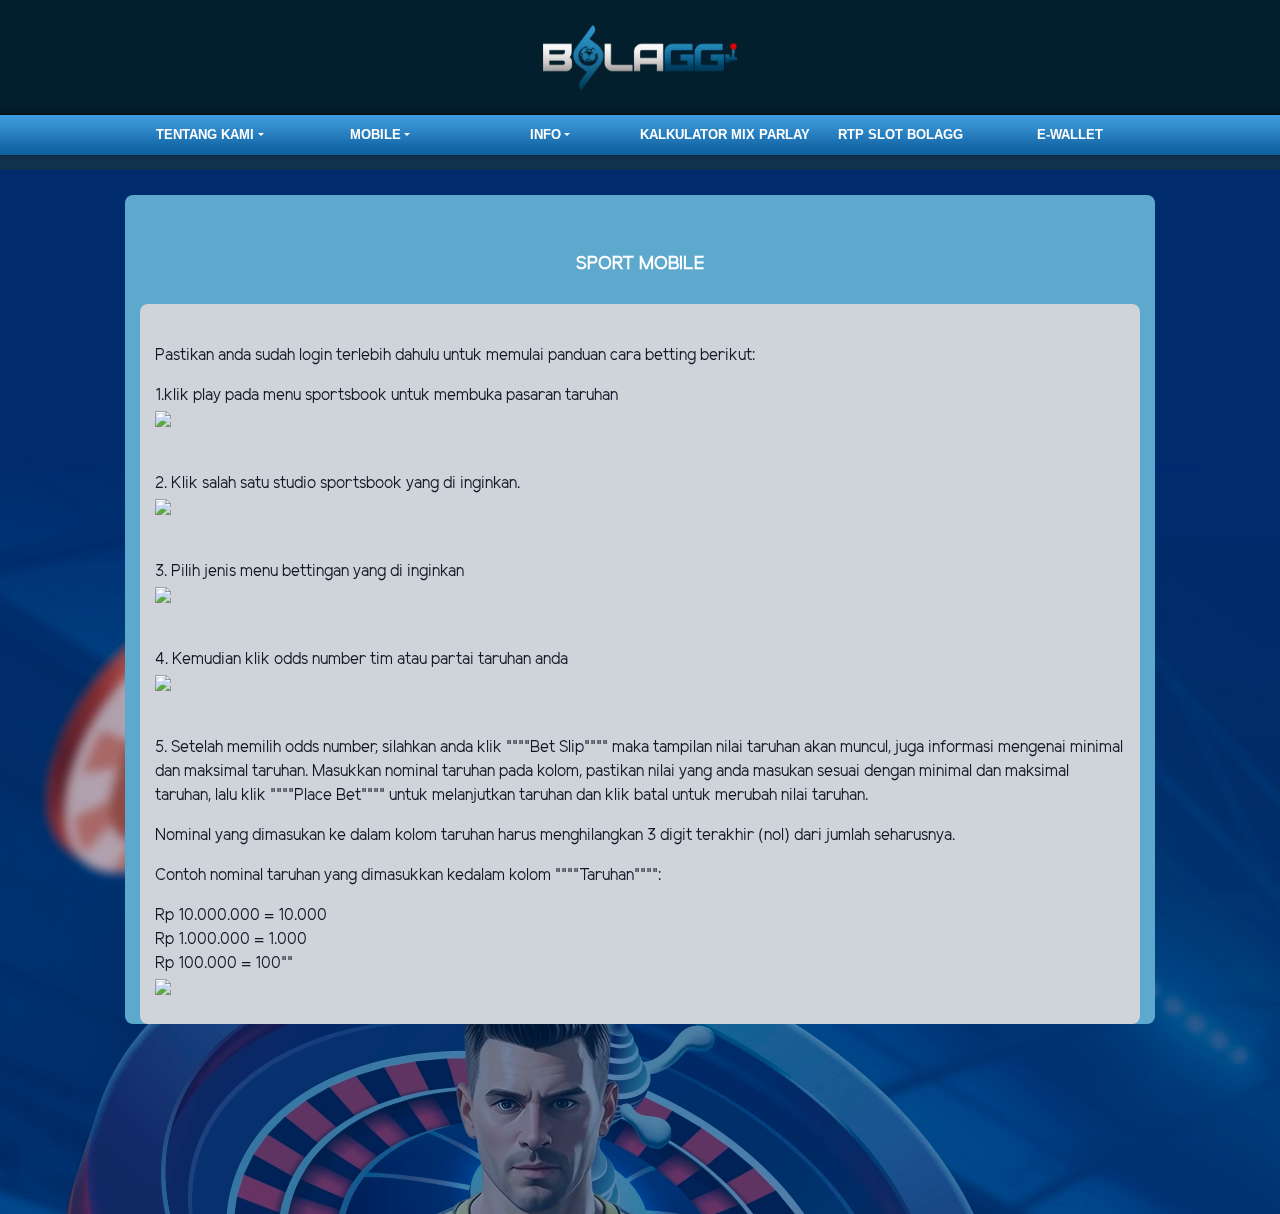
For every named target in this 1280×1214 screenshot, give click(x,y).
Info (545, 134)
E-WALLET (1070, 134)
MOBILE (375, 134)
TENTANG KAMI (205, 134)
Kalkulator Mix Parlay (725, 134)
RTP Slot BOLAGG (900, 134)
